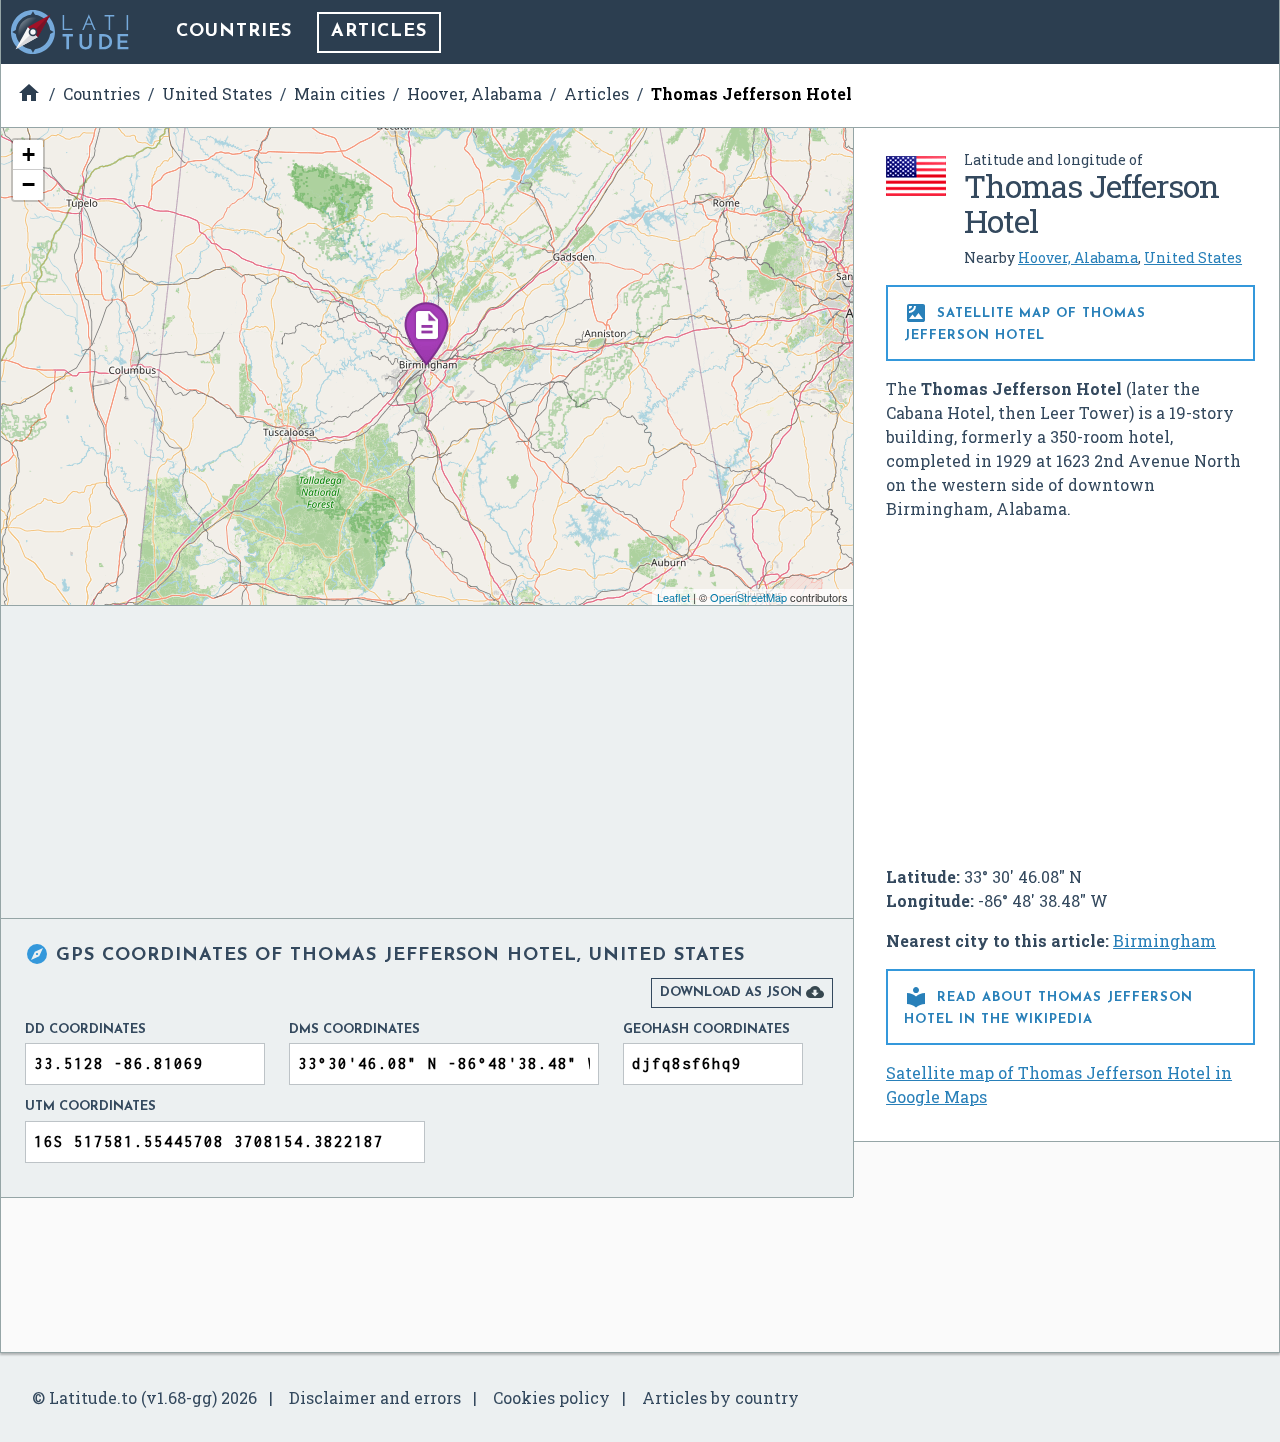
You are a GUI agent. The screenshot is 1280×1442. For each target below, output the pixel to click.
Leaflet (673, 597)
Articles (379, 32)
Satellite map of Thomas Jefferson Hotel (1025, 321)
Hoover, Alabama (1078, 257)
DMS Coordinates (354, 1029)
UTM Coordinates (90, 1106)
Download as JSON (742, 992)
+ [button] (28, 154)
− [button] (28, 184)
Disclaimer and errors (375, 1397)
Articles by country (720, 1397)
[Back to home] (71, 32)
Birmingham (1164, 940)
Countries (234, 32)
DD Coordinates (85, 1029)
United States (1193, 257)
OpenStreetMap (748, 597)
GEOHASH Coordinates (706, 1029)
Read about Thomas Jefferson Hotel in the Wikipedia (1048, 1005)
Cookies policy (551, 1397)
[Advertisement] (1071, 685)
